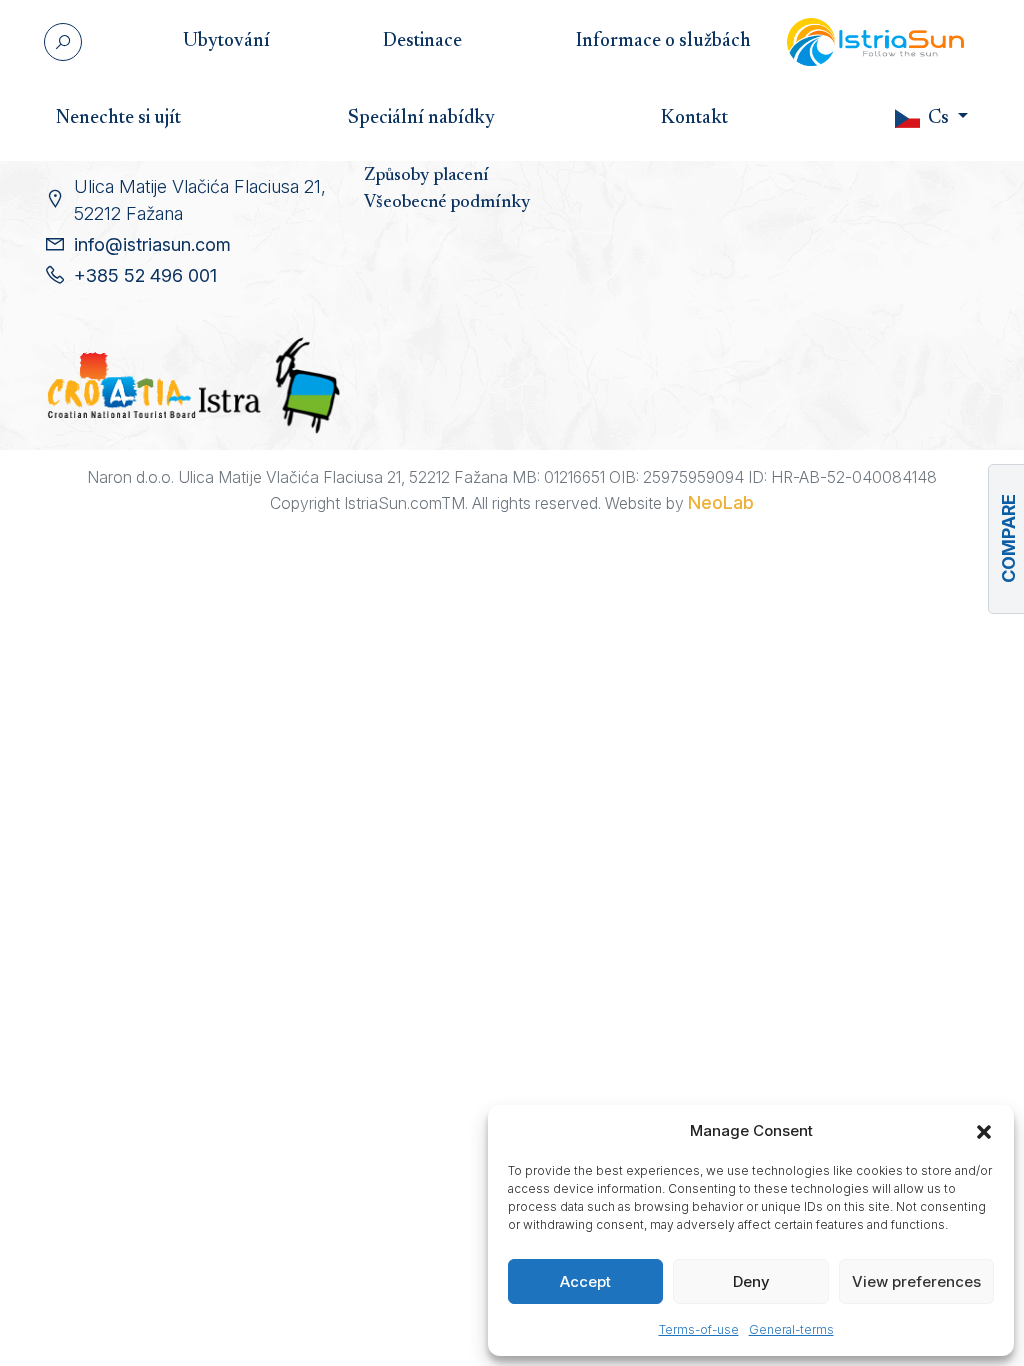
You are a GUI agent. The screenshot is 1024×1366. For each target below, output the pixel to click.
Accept (585, 1281)
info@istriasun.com (152, 244)
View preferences (916, 1281)
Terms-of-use (699, 1329)
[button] (984, 1131)
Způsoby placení (426, 176)
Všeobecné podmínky (447, 203)
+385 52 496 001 (145, 275)
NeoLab (721, 502)
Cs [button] (938, 118)
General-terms (791, 1329)
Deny (751, 1281)
